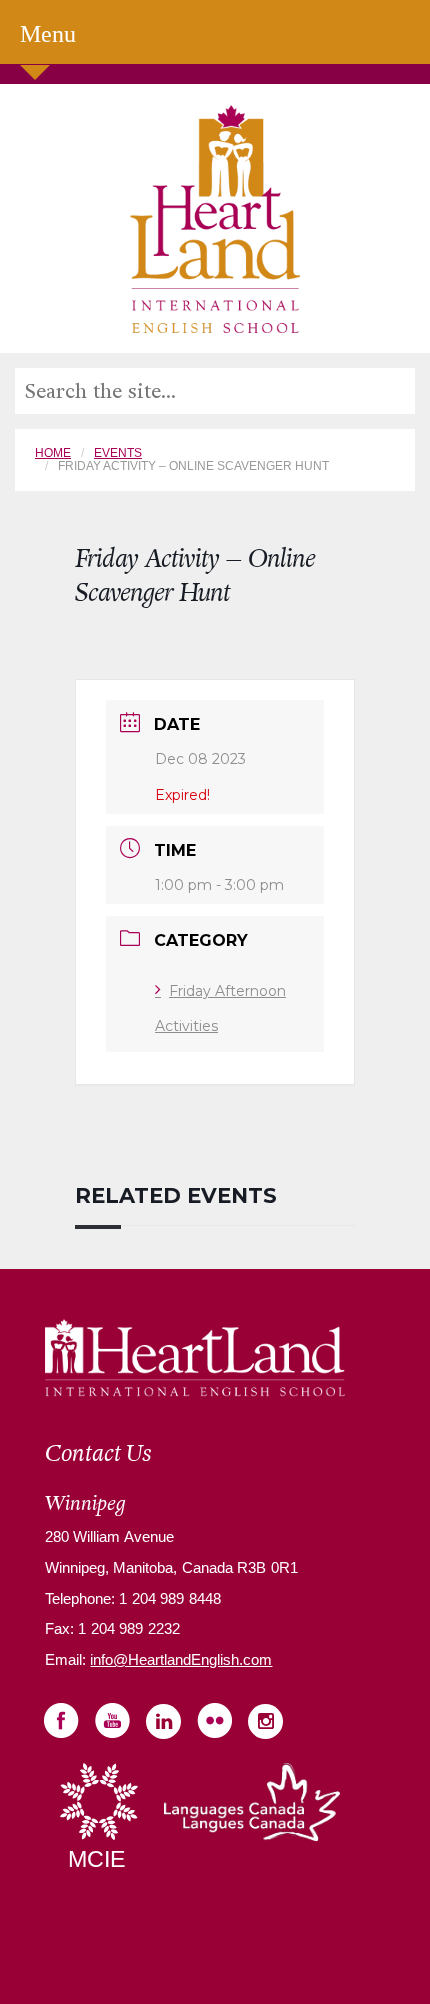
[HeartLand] (215, 217)
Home (53, 453)
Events (118, 453)
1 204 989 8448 (168, 1598)
